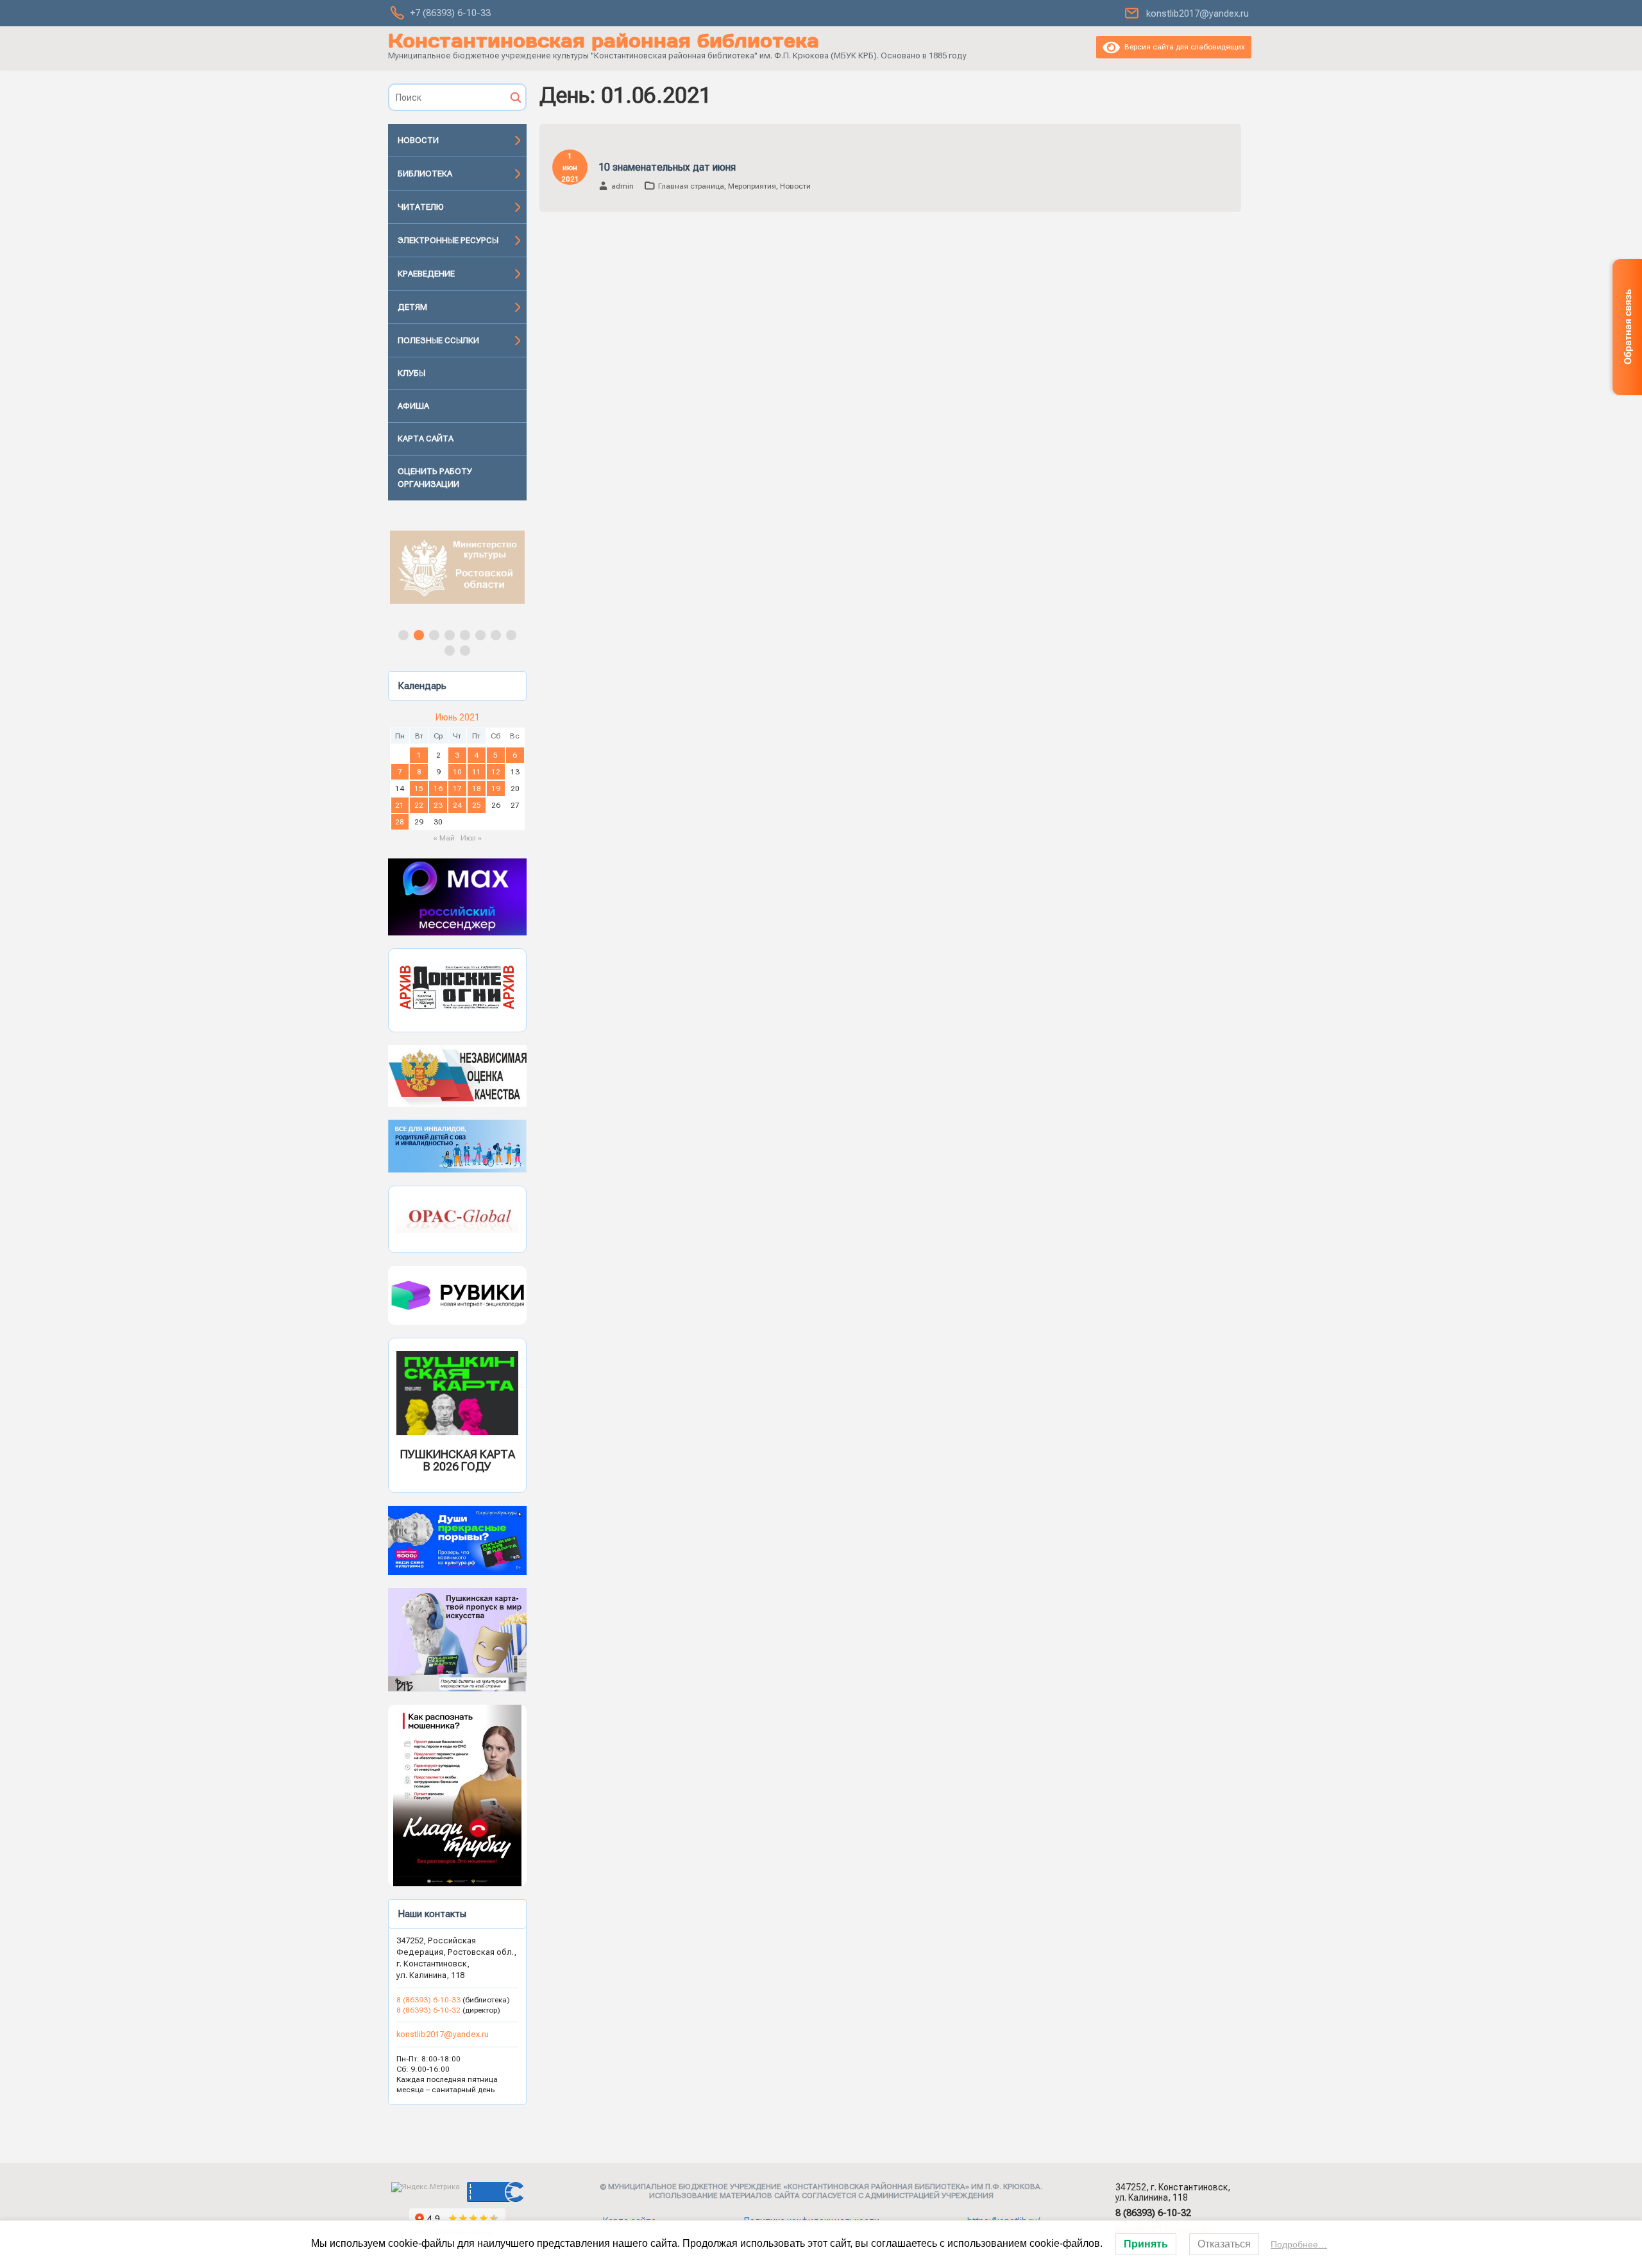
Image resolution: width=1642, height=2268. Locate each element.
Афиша (413, 406)
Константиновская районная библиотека (604, 41)
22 (419, 805)
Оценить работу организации (435, 478)
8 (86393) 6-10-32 (428, 2010)
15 (419, 789)
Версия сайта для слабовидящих (1182, 47)
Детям (412, 307)
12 (496, 772)
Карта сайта (426, 439)
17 (457, 789)
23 (438, 805)
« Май (444, 838)
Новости (418, 140)
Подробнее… (1299, 2244)
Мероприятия (752, 186)
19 (496, 789)
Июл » (471, 838)
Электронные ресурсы (448, 240)
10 (457, 772)
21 (400, 805)
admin (622, 186)
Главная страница (691, 186)
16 (438, 789)
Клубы (411, 373)
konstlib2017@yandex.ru (1198, 13)
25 (477, 805)
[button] (457, 567)
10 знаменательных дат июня (667, 167)
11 (477, 772)
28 (400, 822)
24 (457, 805)
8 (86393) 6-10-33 (429, 2000)
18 (477, 789)
